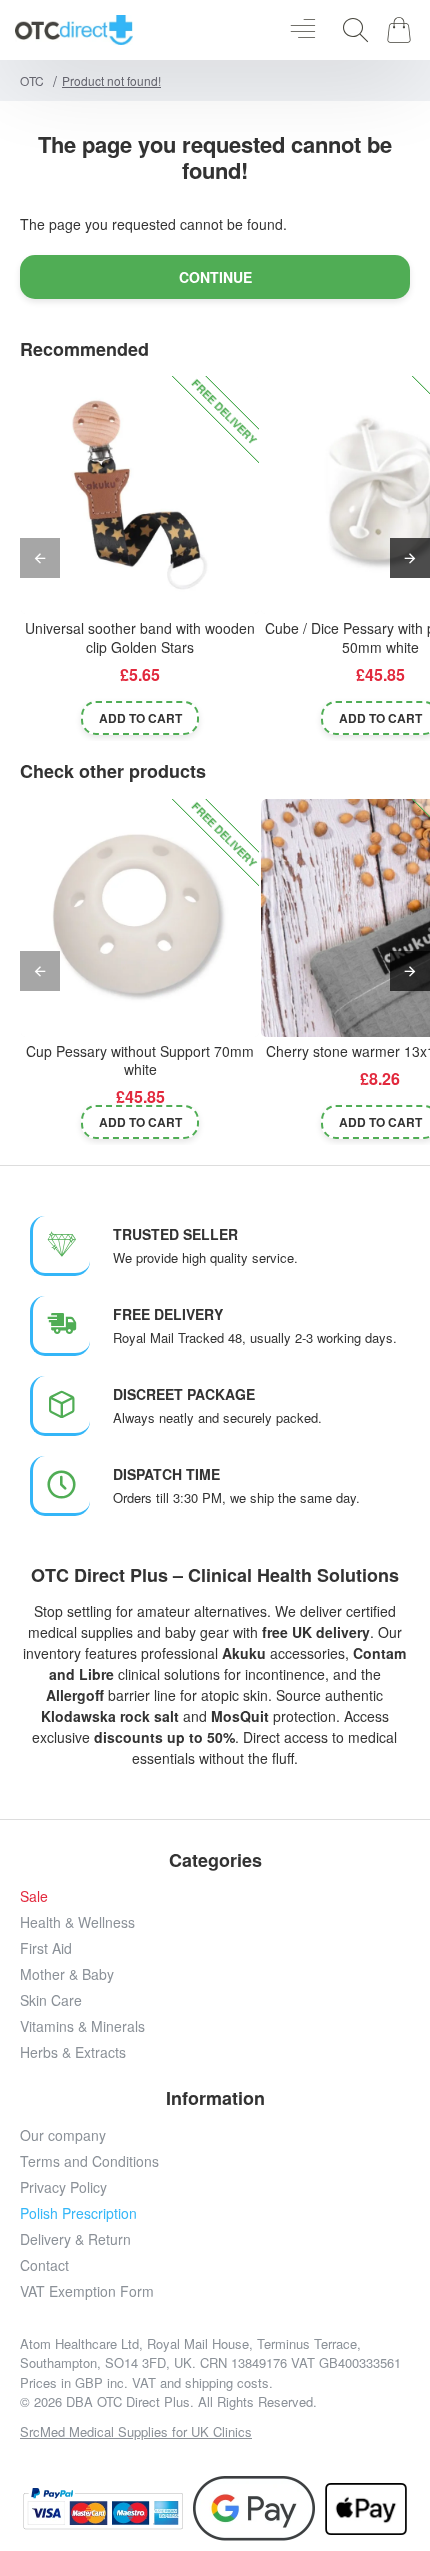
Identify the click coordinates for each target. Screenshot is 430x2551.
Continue (215, 277)
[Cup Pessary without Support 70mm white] (140, 918)
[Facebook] (102, 2458)
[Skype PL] (327, 2458)
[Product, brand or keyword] (350, 30)
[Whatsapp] (282, 2458)
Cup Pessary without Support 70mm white (140, 1060)
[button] (140, 718)
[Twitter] (192, 2458)
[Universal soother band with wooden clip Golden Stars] (140, 495)
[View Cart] (402, 30)
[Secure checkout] (103, 2508)
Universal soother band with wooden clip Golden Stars (140, 637)
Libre (96, 1674)
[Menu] (302, 30)
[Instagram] (147, 2458)
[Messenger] (237, 2458)
